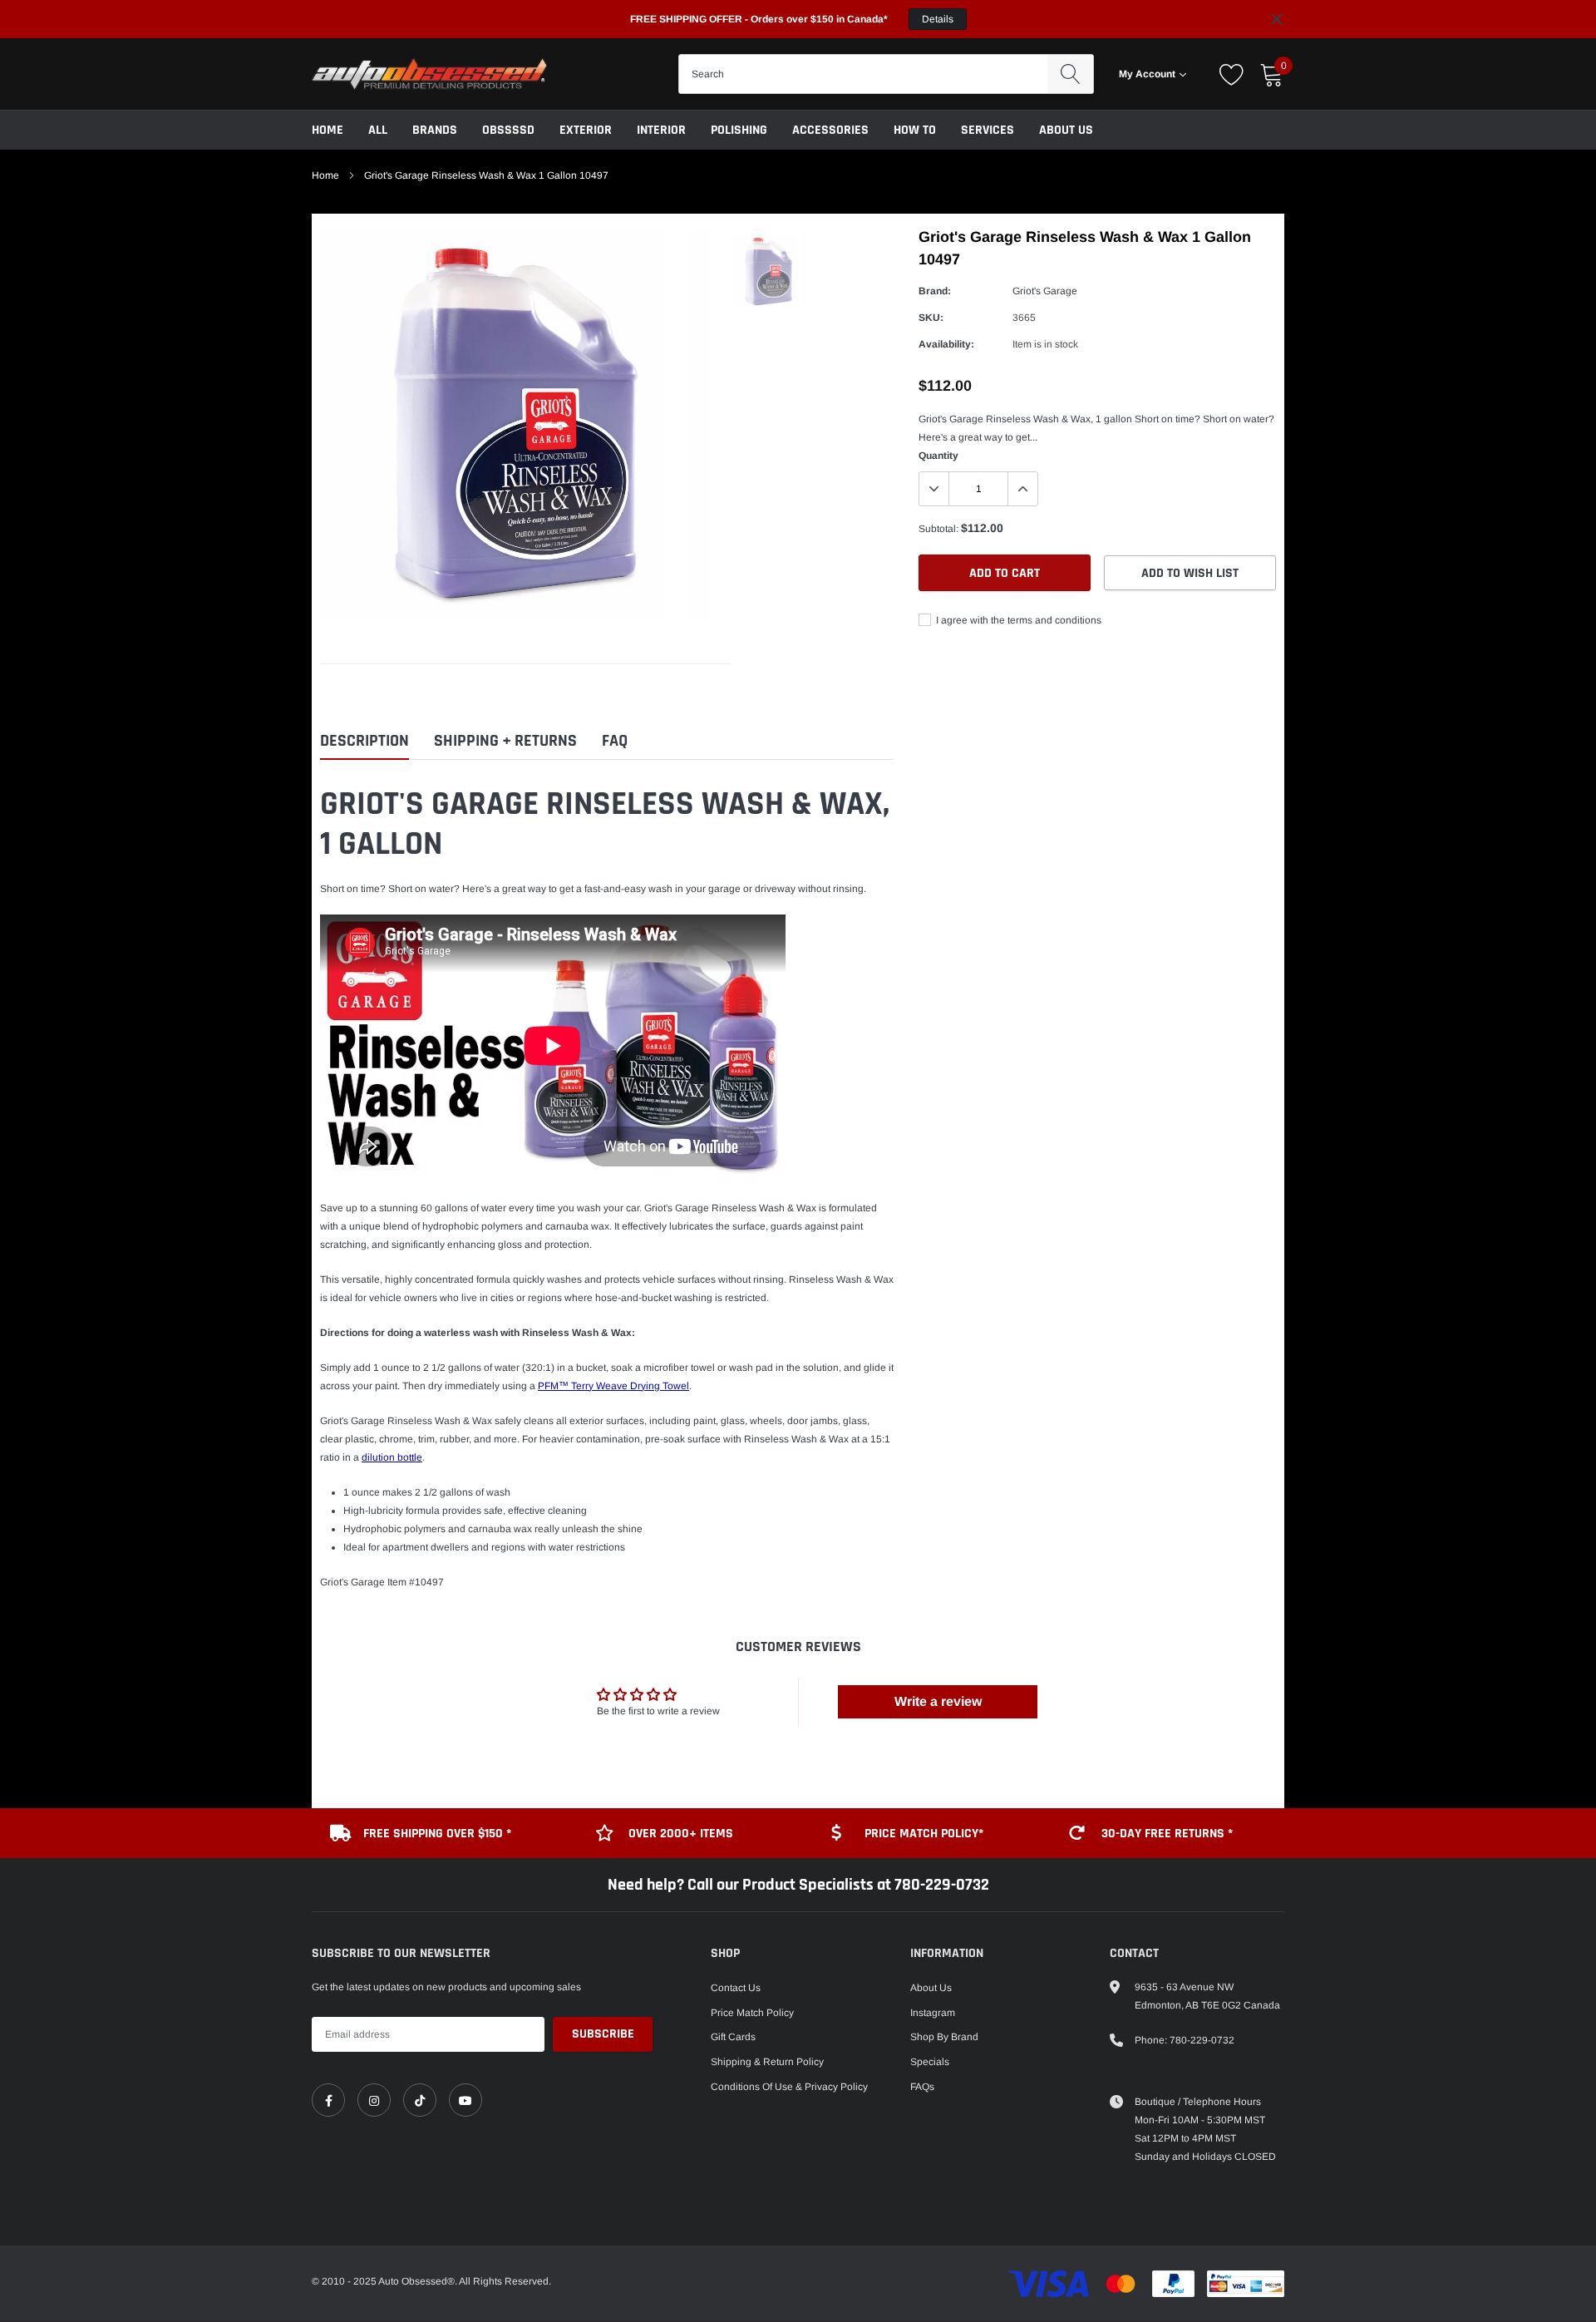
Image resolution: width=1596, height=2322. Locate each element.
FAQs (922, 2087)
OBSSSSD (508, 130)
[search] (1070, 74)
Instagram (933, 2013)
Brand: (935, 291)
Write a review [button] (938, 1701)
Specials (930, 2062)
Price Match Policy (752, 2013)
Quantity (938, 456)
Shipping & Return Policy (767, 2062)
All (378, 130)
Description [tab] (365, 741)
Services (988, 130)
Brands (435, 130)
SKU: (931, 318)
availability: (946, 344)
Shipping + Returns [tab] (505, 741)
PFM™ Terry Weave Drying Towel (613, 1386)
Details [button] (938, 19)
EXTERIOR (586, 130)
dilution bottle (392, 1457)
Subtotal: (938, 529)
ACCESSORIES (830, 130)
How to (915, 130)
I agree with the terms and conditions (1017, 620)
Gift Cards (733, 2037)
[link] (328, 2100)
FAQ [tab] (615, 741)
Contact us (736, 1988)
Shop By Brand (944, 2037)
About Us (1066, 130)
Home (328, 130)
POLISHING (739, 130)
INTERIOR (661, 130)
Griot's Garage (1045, 291)
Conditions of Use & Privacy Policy (789, 2087)
